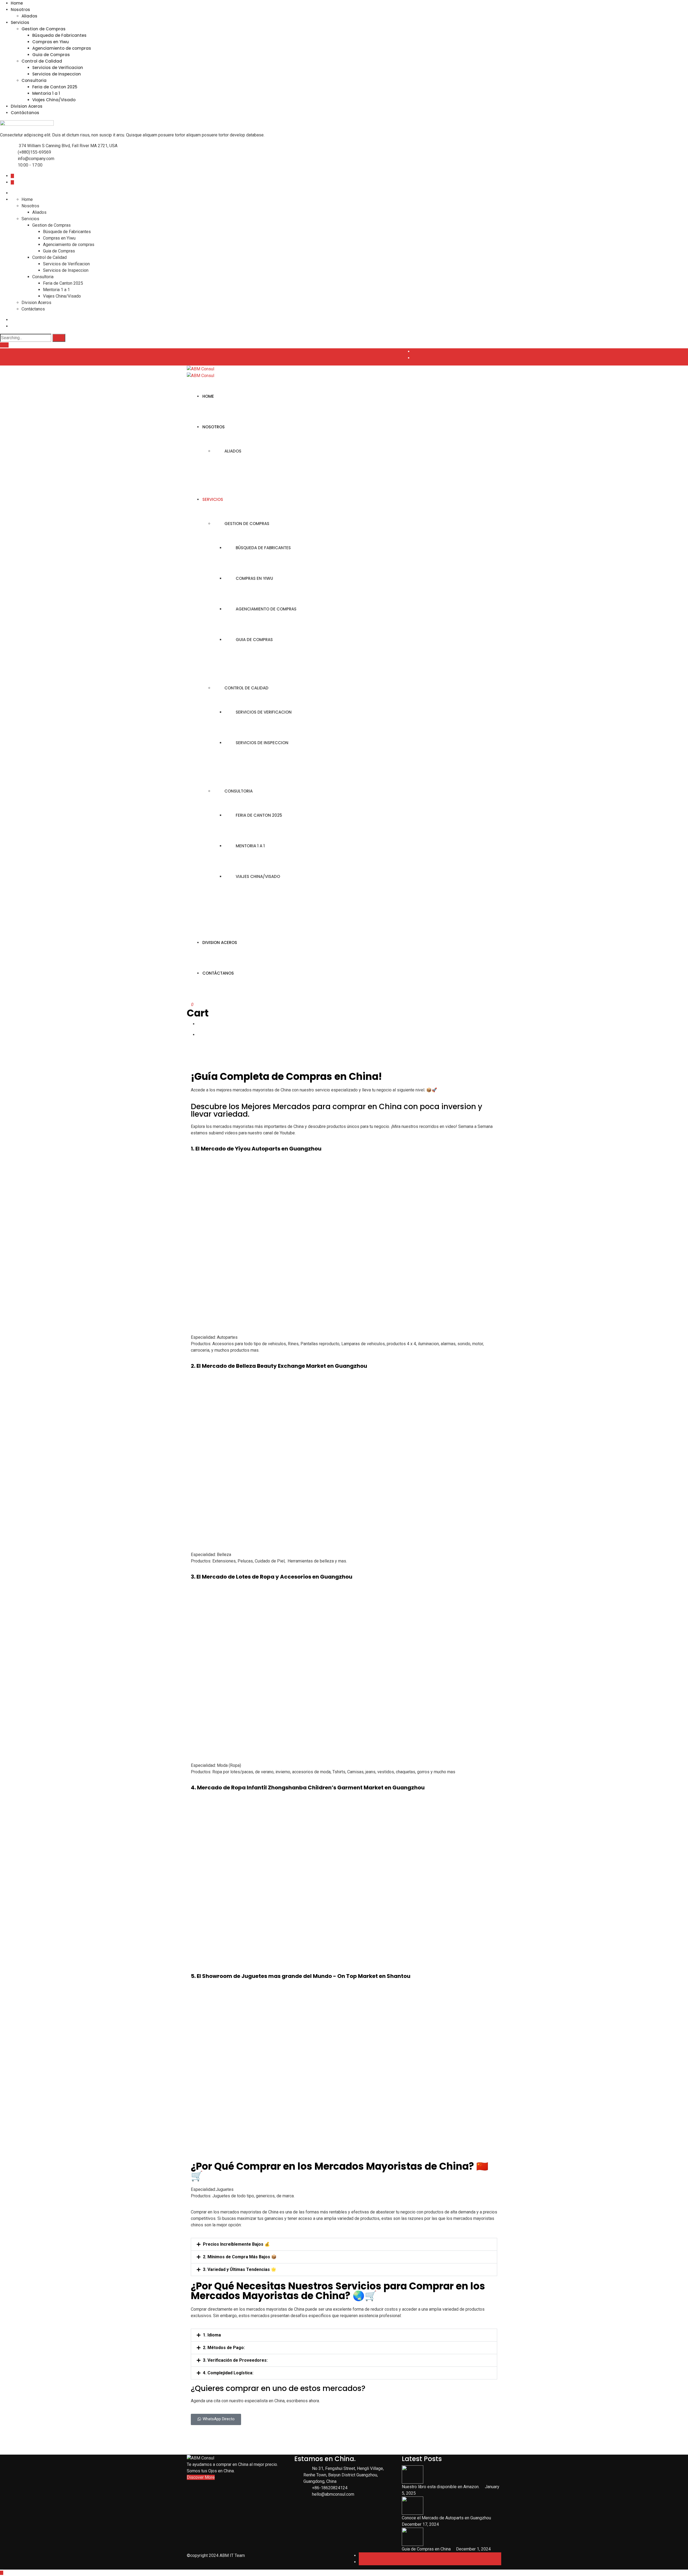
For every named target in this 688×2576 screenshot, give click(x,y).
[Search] (59, 338)
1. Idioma (212, 2335)
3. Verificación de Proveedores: (235, 2360)
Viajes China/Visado (54, 100)
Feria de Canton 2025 (55, 87)
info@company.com (36, 159)
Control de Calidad (42, 61)
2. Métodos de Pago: (224, 2348)
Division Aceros (27, 106)
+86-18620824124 (330, 2488)
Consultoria (34, 80)
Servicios (20, 22)
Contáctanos (25, 113)
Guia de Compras (51, 55)
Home (17, 3)
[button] (344, 2244)
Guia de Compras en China (427, 2549)
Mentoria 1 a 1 (46, 93)
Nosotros (20, 10)
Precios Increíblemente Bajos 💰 (236, 2244)
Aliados (29, 16)
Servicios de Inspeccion (57, 74)
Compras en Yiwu (51, 42)
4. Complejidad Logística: (228, 2373)
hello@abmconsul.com (333, 2494)
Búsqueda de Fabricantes (59, 35)
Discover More (201, 2477)
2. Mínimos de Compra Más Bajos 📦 (240, 2257)
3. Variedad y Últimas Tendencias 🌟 (240, 2269)
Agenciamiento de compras (62, 48)
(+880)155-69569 (34, 152)
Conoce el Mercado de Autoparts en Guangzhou (447, 2518)
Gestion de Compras (44, 29)
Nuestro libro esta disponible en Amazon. (441, 2487)
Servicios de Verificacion (58, 68)
